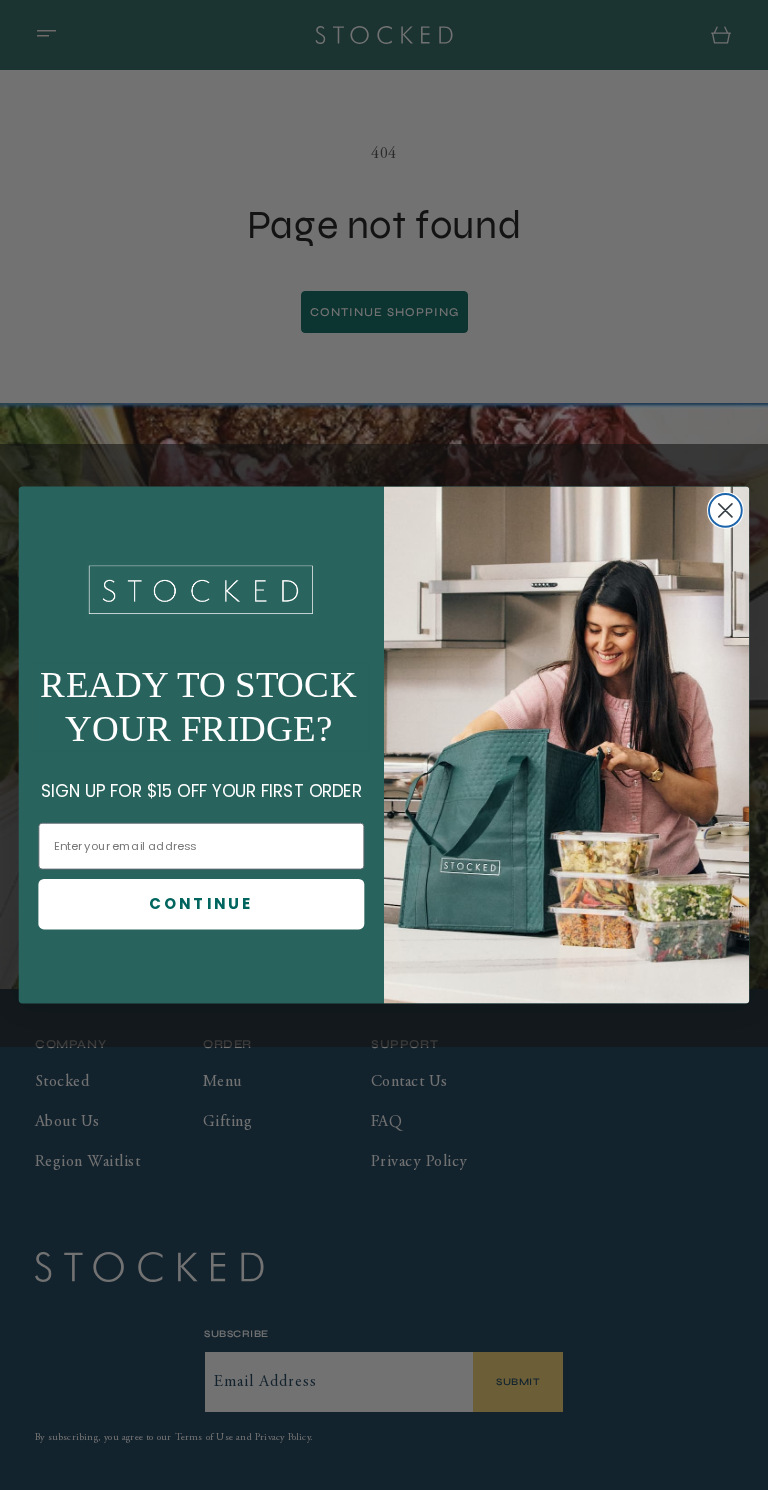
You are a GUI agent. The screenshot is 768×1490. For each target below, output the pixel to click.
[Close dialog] (725, 510)
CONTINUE (201, 904)
